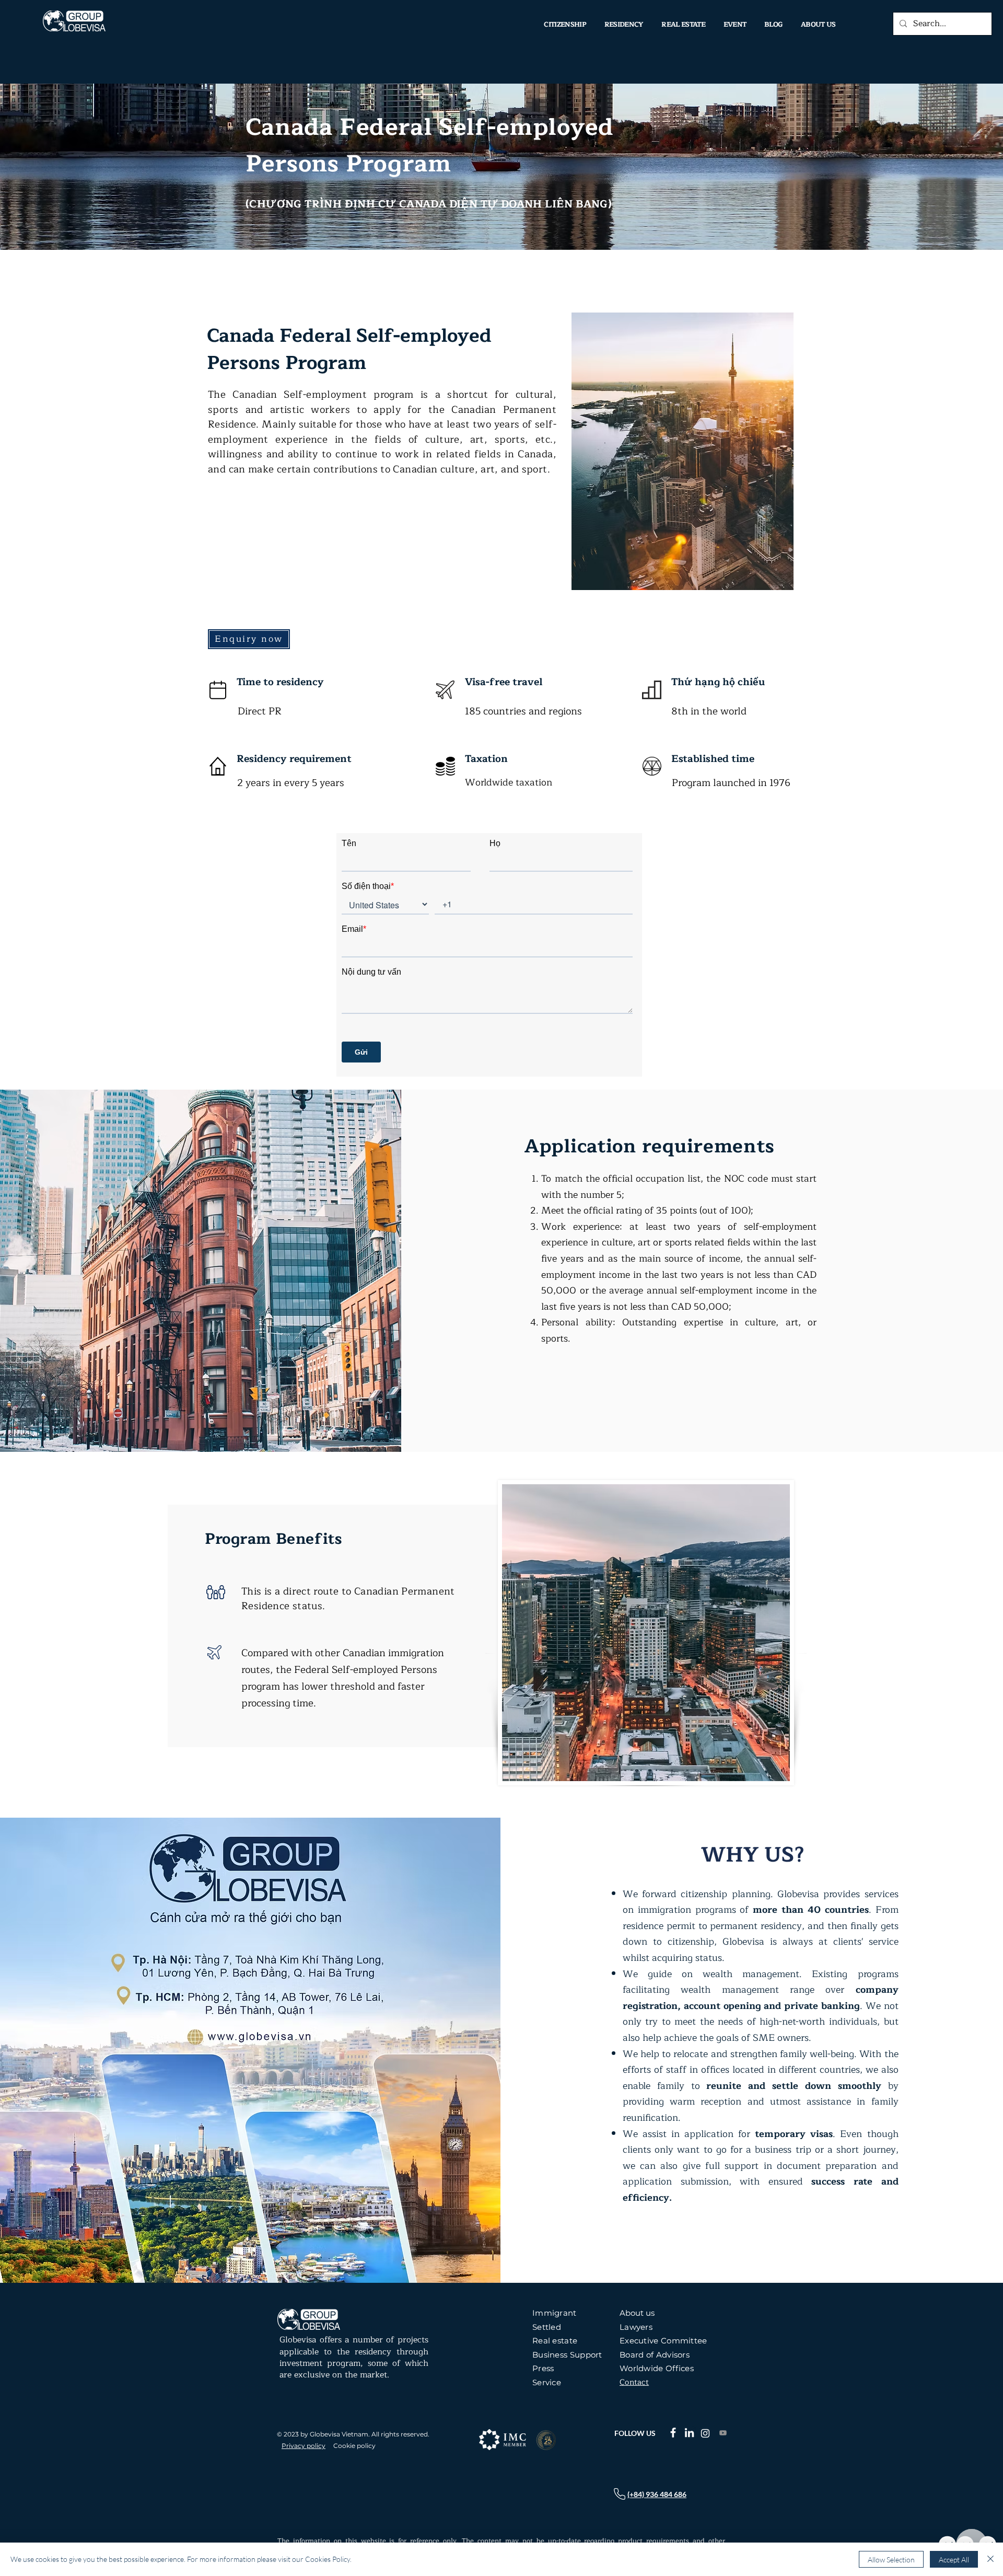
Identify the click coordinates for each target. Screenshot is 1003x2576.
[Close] (990, 2559)
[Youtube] (723, 2433)
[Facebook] (673, 2433)
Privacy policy (304, 2446)
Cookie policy (354, 2446)
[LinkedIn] (689, 2433)
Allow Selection (891, 2560)
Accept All (954, 2560)
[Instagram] (705, 2433)
